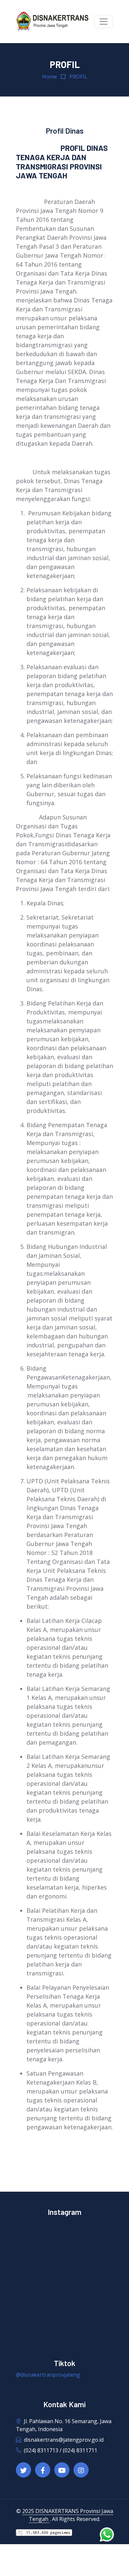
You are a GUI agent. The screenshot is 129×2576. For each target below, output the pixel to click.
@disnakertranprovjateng (48, 2375)
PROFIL (78, 77)
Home (49, 77)
